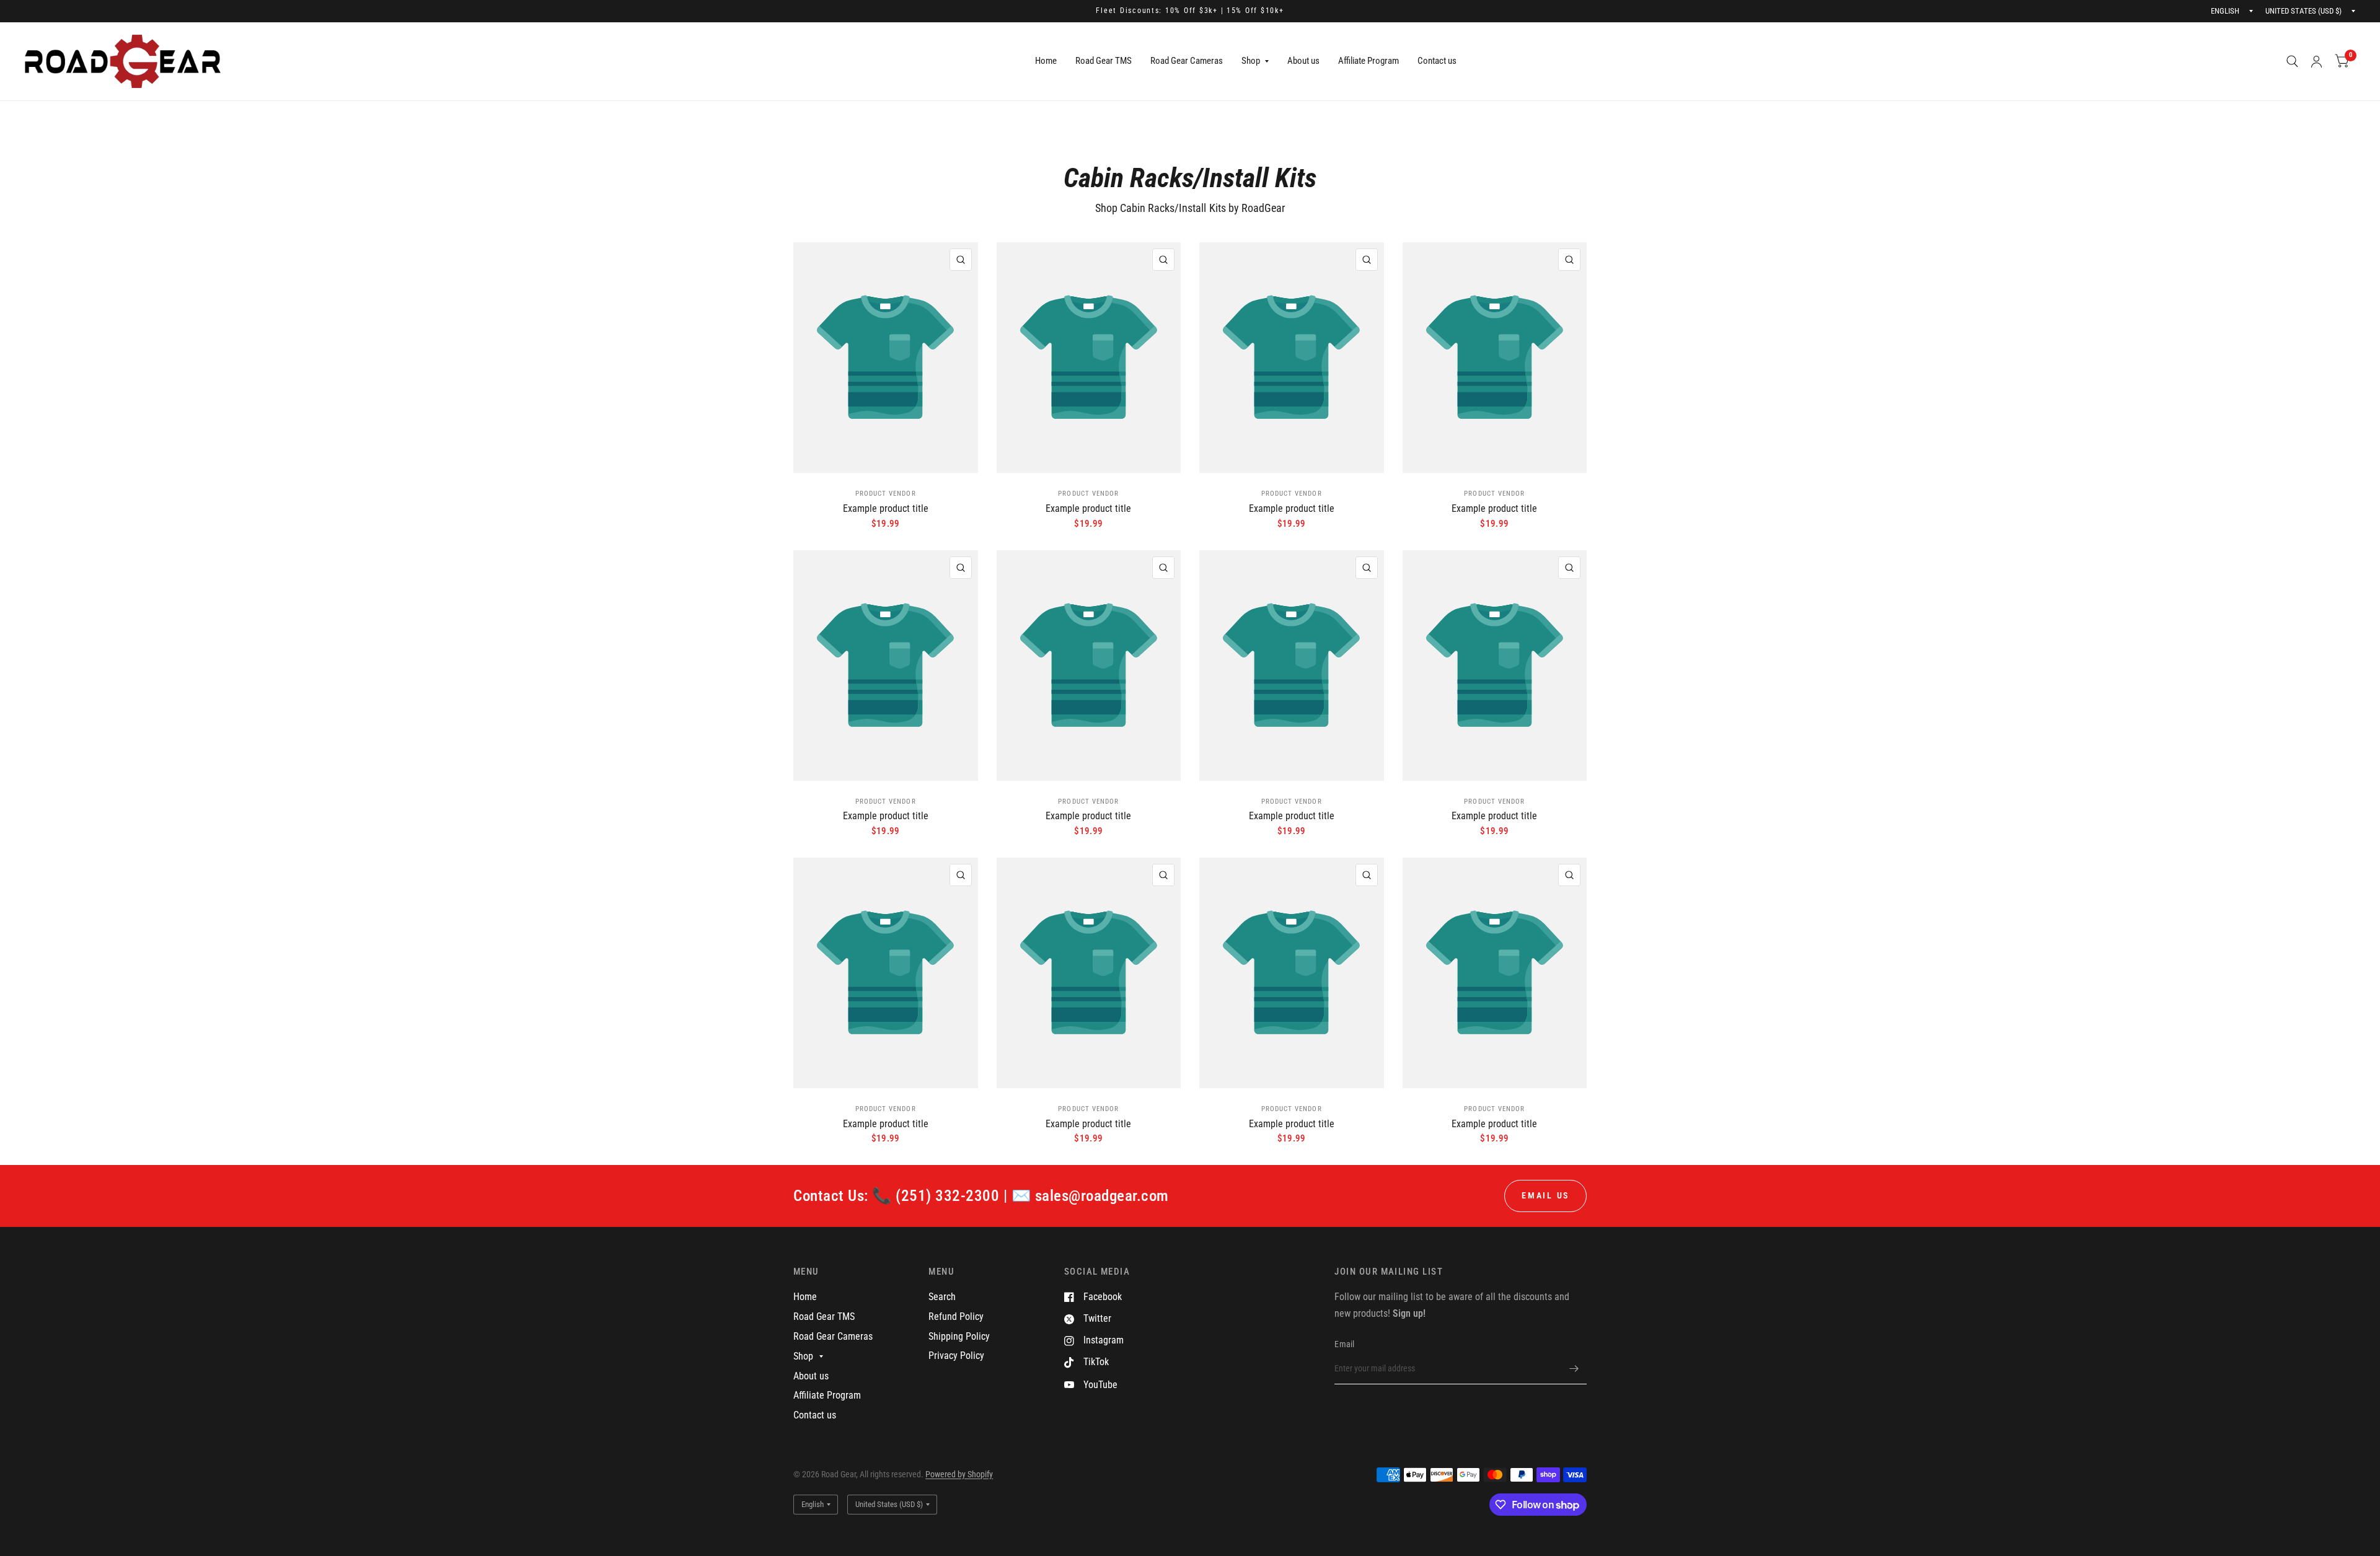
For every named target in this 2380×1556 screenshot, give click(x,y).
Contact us (1437, 61)
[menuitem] (1046, 61)
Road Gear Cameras (1187, 61)
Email (1344, 1344)
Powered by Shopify (959, 1474)
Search (942, 1297)
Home (1046, 61)
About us (1303, 61)
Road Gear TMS (1104, 61)
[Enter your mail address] (1574, 1368)
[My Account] (2316, 61)
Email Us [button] (1545, 1195)
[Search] (2292, 61)
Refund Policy (956, 1316)
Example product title (886, 508)
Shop (1251, 61)
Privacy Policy (956, 1356)
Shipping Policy (959, 1336)
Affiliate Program (1368, 61)
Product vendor (886, 494)
